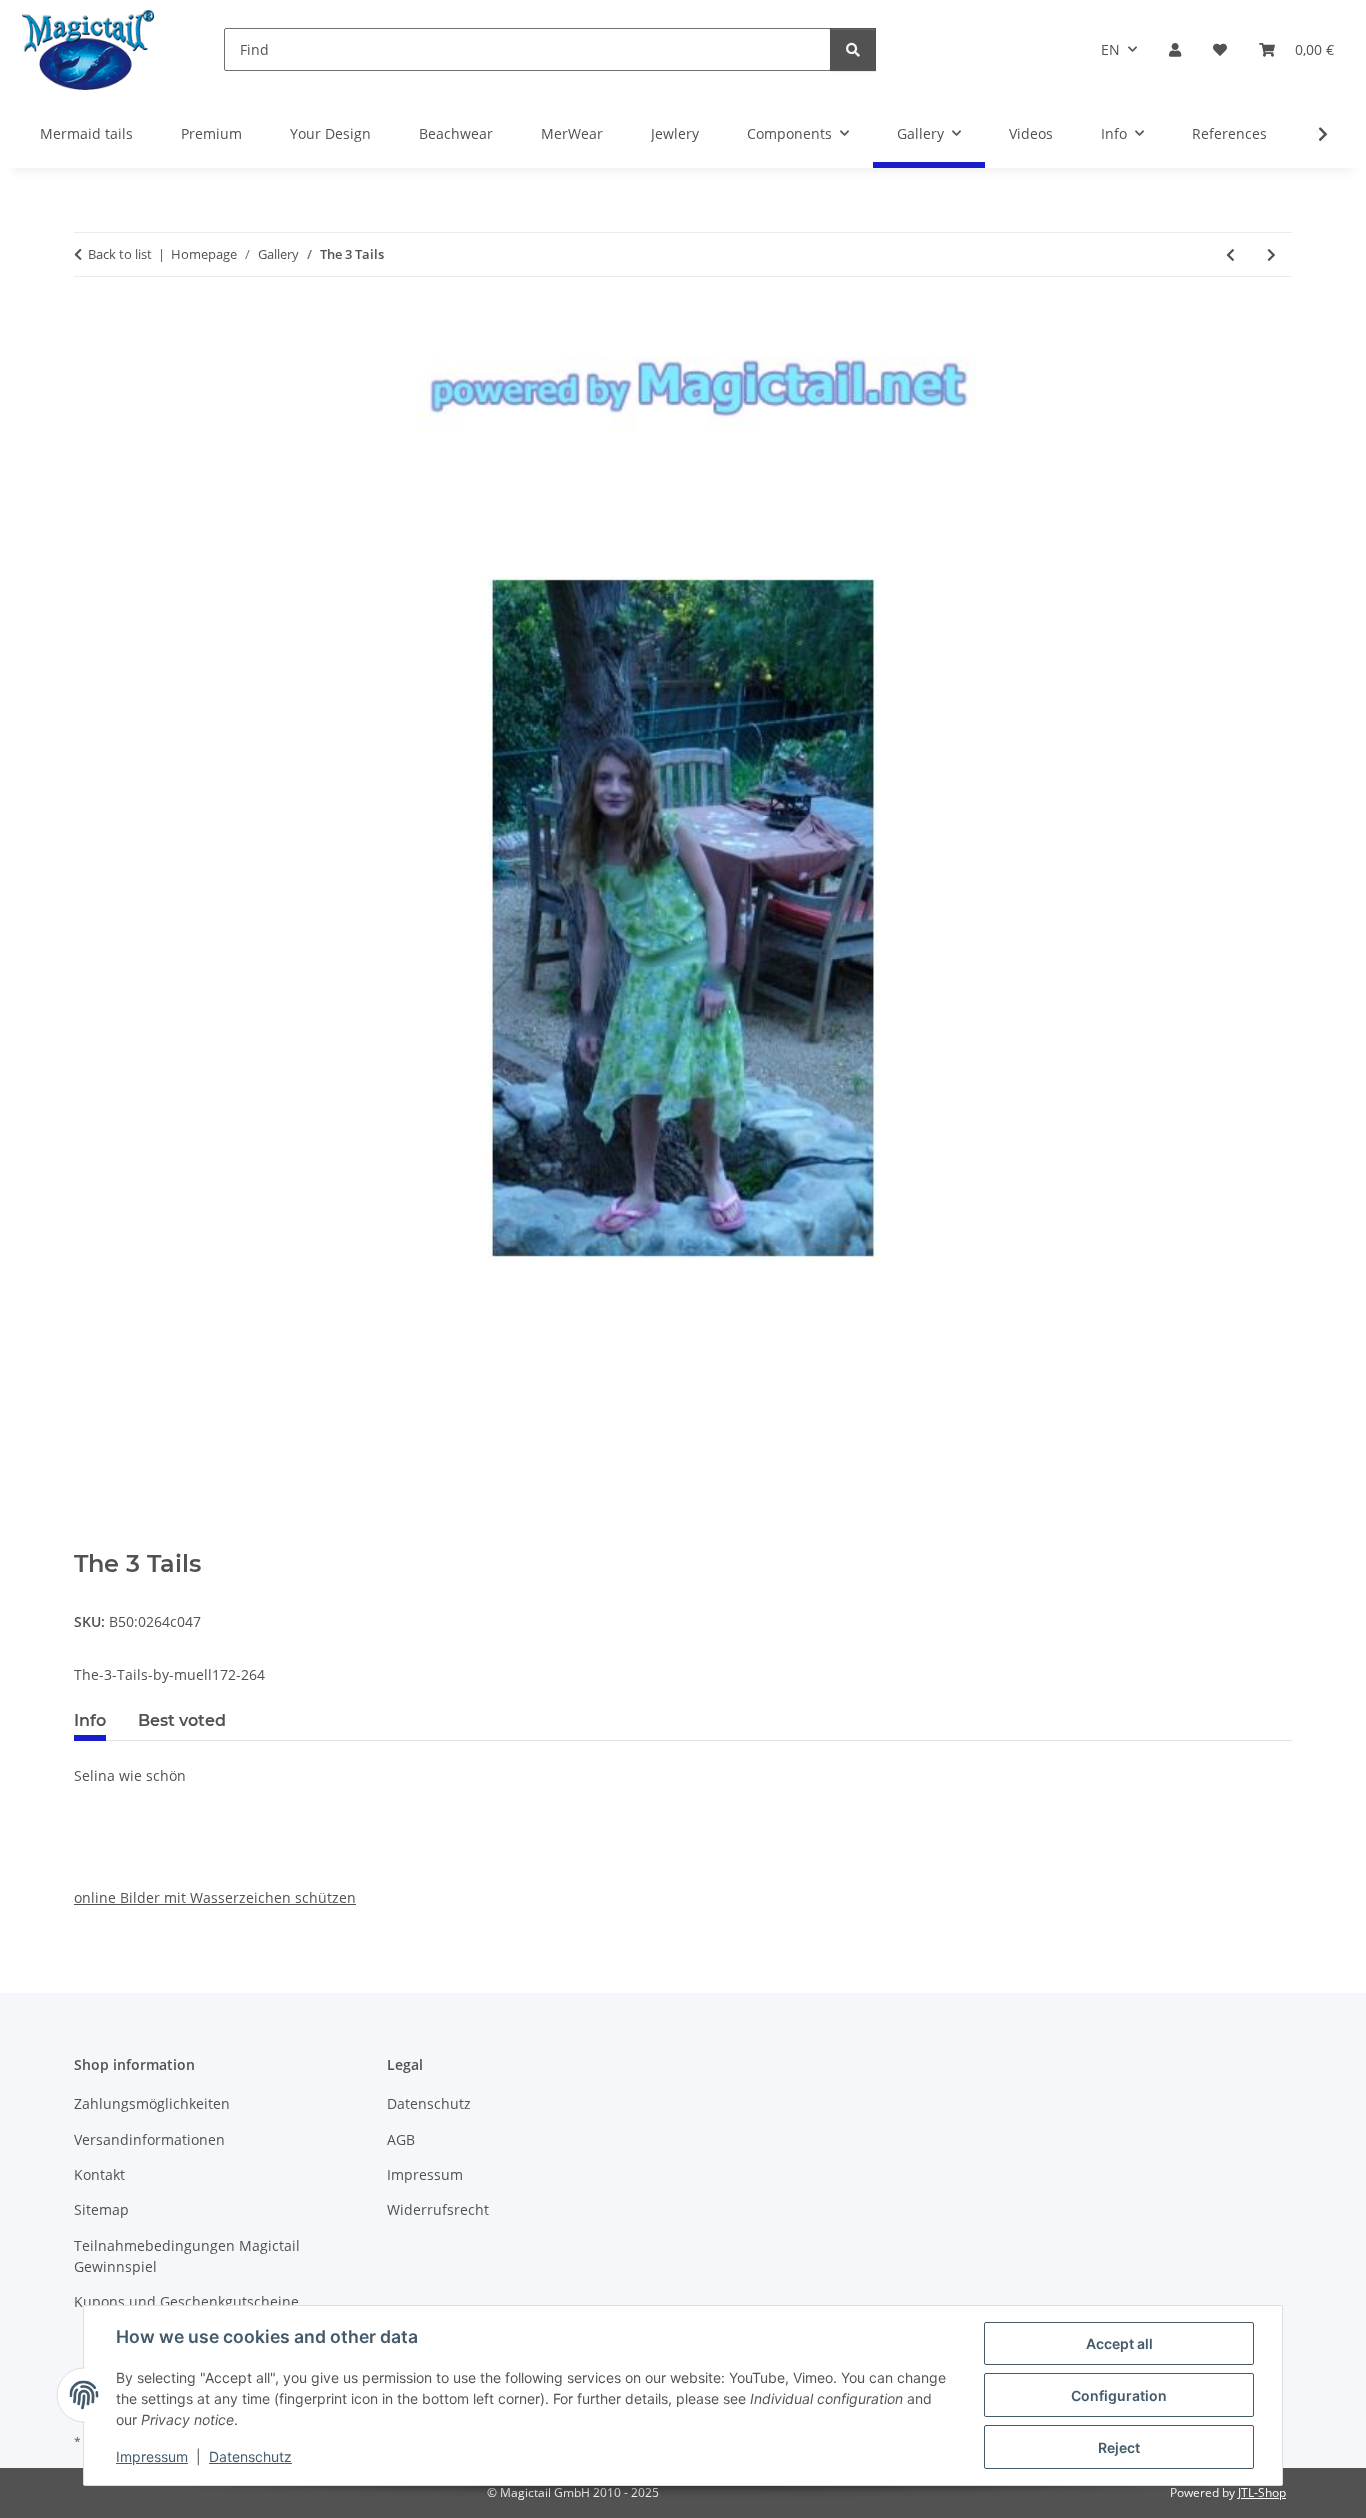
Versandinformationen (149, 2139)
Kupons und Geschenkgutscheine (186, 2301)
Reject (1119, 2447)
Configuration (1119, 2395)
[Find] (853, 49)
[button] (1175, 49)
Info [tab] (90, 1720)
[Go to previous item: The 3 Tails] (1230, 254)
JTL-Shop (1262, 2492)
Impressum (152, 2456)
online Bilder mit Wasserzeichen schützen (215, 1897)
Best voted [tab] (182, 1720)
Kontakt (99, 2174)
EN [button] (1110, 49)
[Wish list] (1220, 49)
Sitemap (101, 2209)
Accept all (1119, 2343)
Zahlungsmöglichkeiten (152, 2103)
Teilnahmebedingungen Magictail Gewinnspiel (187, 2256)
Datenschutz (250, 2456)
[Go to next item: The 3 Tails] (1271, 254)
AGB (401, 2139)
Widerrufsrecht (438, 2209)
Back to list (120, 254)
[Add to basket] (90, 1539)
